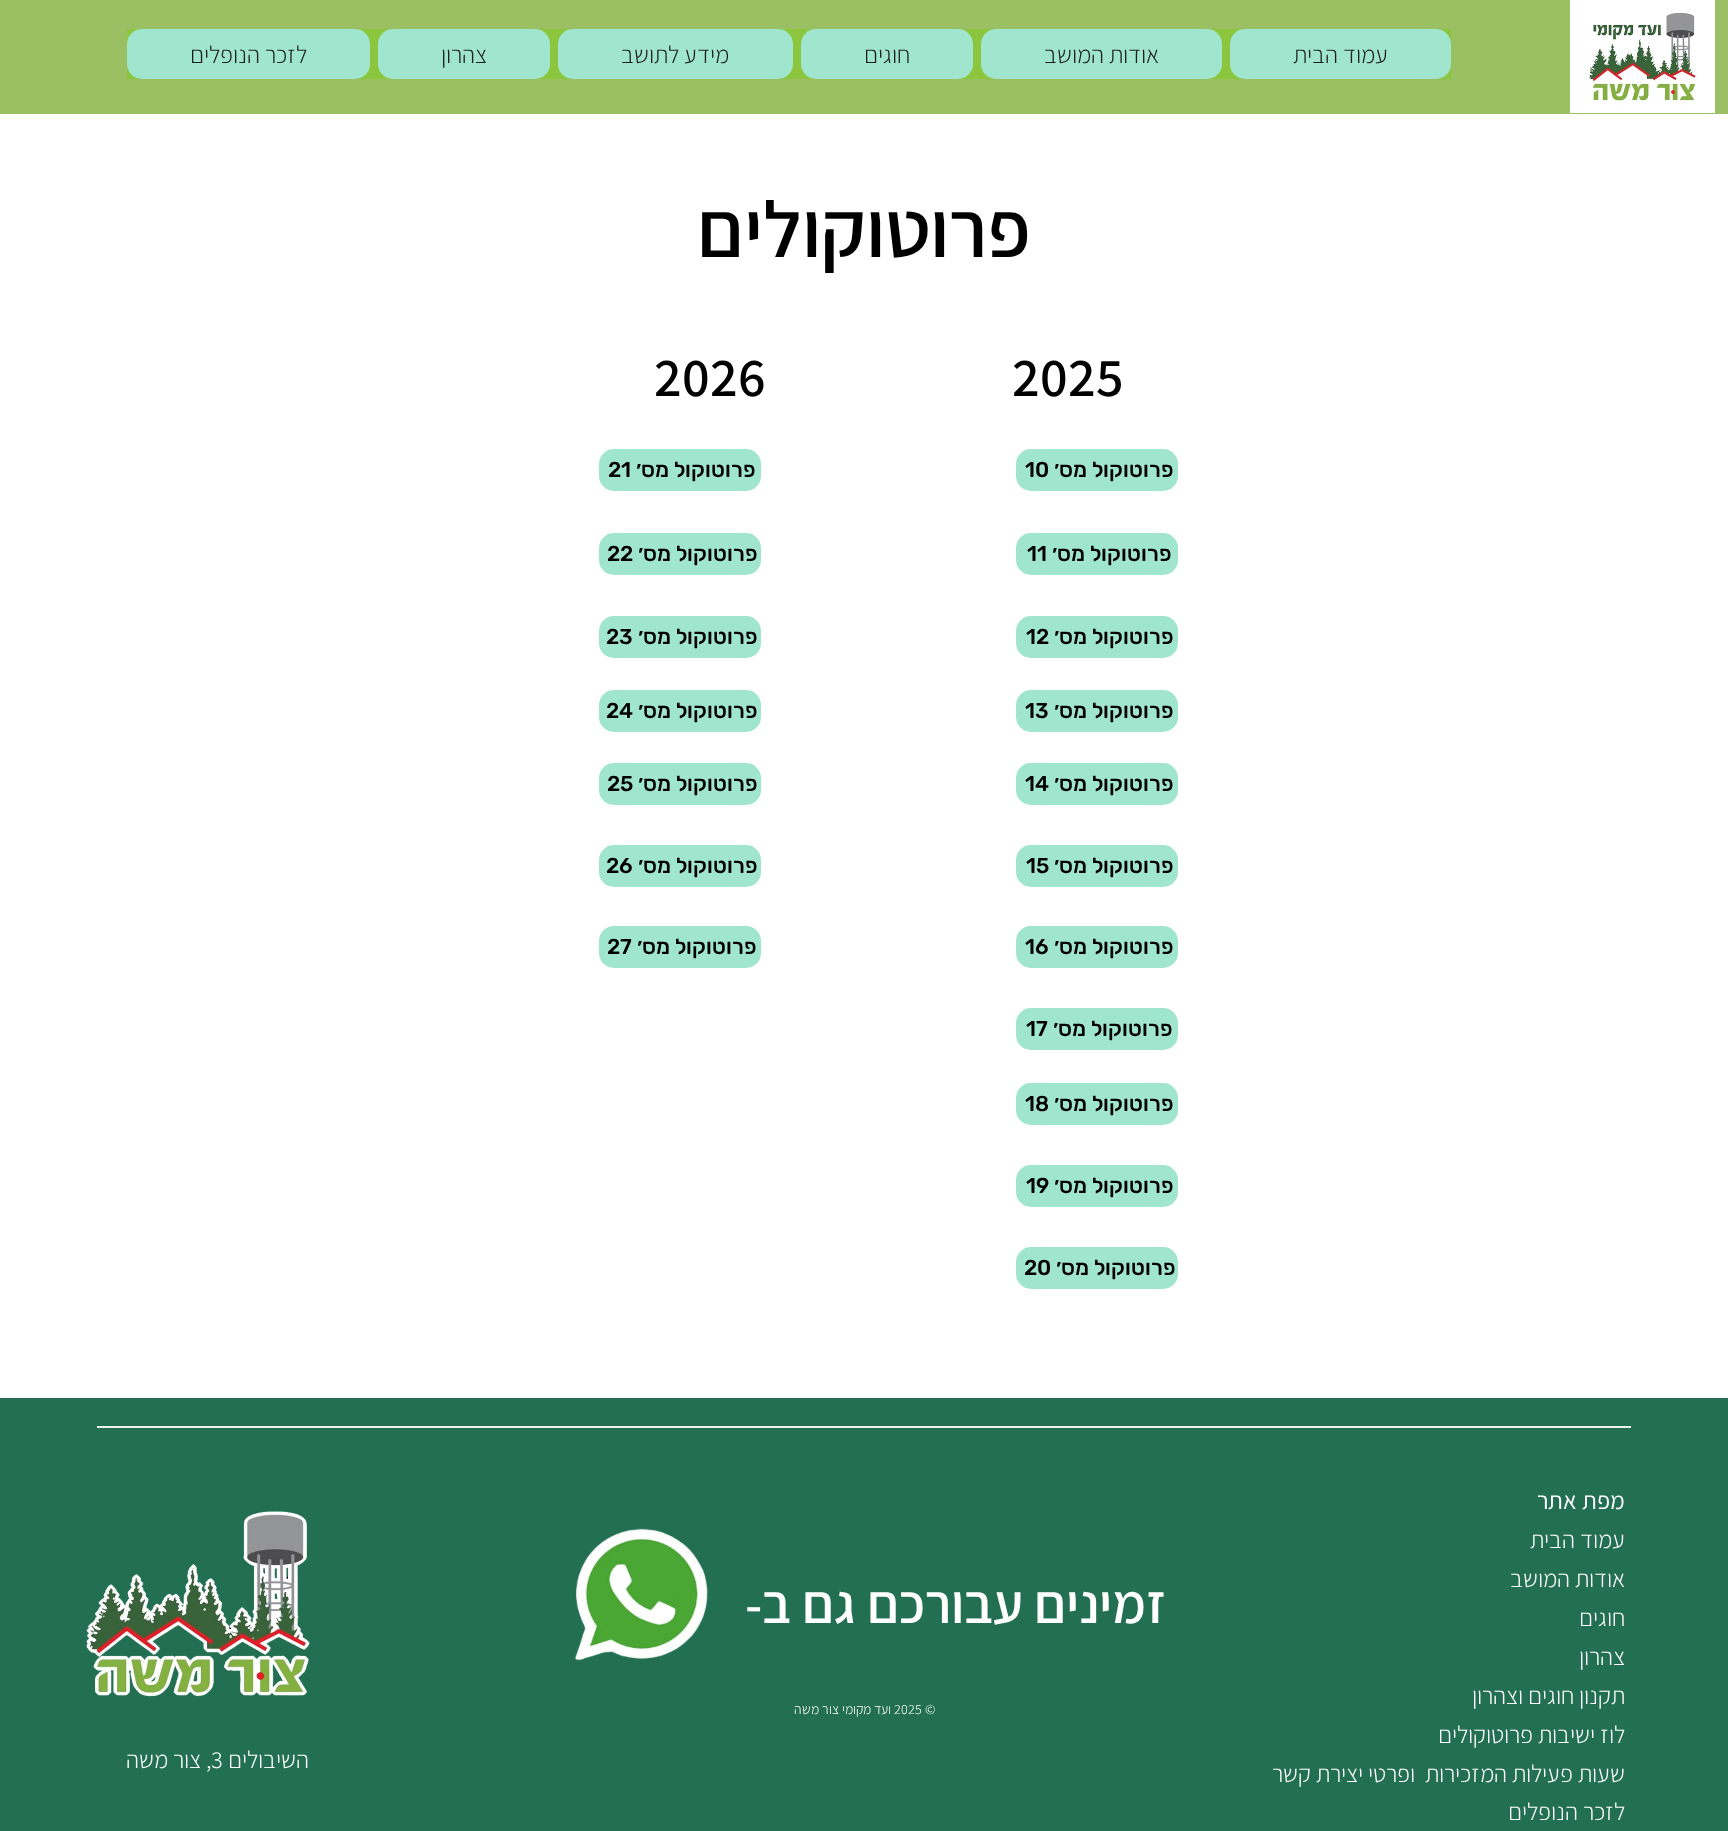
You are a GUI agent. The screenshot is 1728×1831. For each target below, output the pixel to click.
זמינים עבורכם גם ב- (955, 1603)
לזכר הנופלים (1566, 1811)
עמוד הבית (1577, 1539)
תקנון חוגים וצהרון (1548, 1695)
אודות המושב (1567, 1578)
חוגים (1602, 1617)
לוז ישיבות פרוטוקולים (1531, 1734)
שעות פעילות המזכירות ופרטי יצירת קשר (1448, 1773)
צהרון (1602, 1656)
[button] (675, 54)
